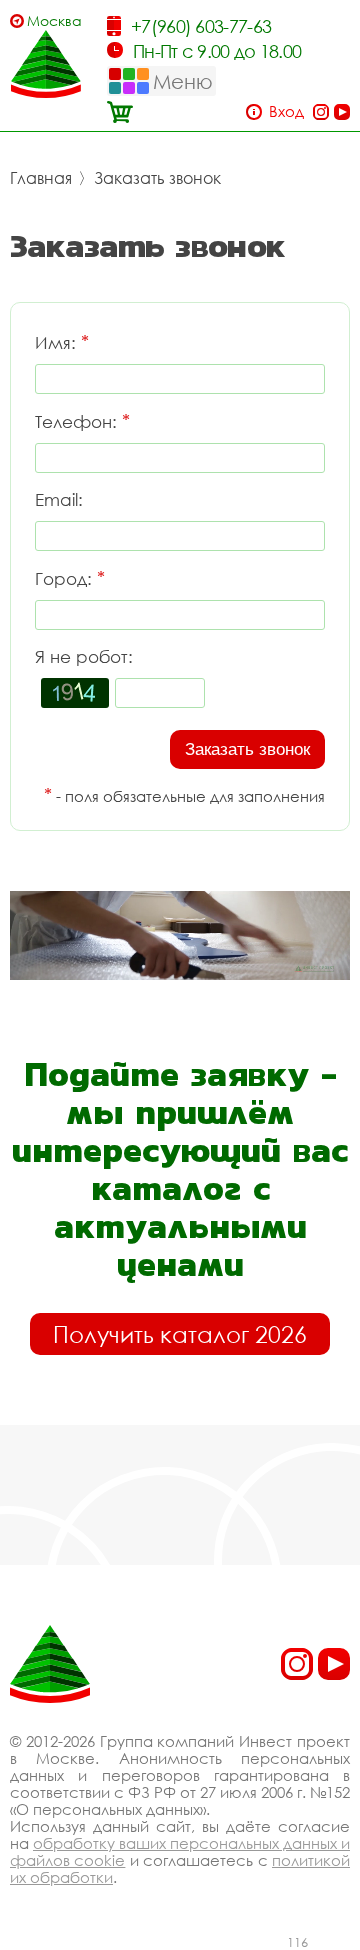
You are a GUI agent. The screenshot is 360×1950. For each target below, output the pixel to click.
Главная (41, 178)
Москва (54, 20)
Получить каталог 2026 (180, 1334)
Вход (286, 111)
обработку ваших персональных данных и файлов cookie (180, 1851)
